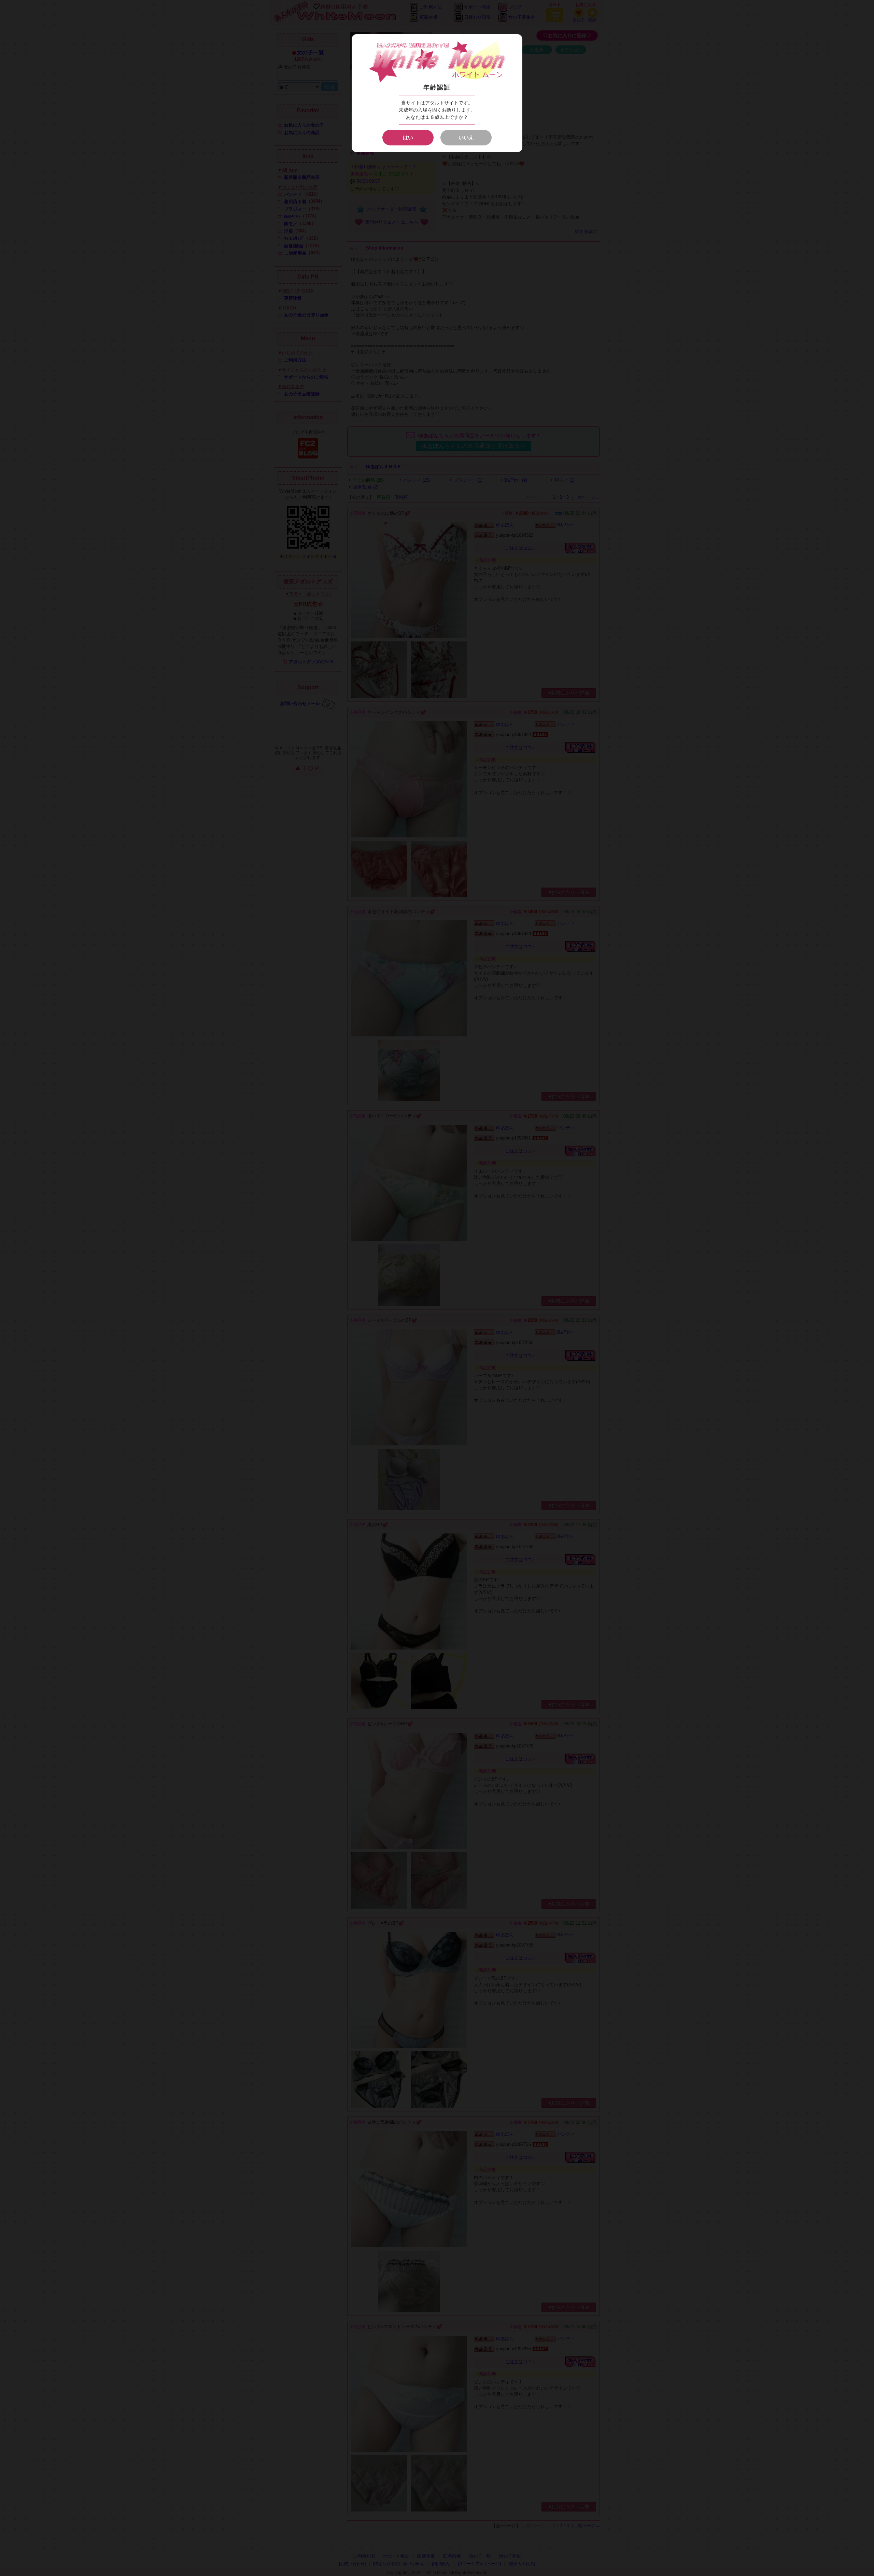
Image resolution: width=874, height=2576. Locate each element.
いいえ (466, 137)
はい (408, 137)
